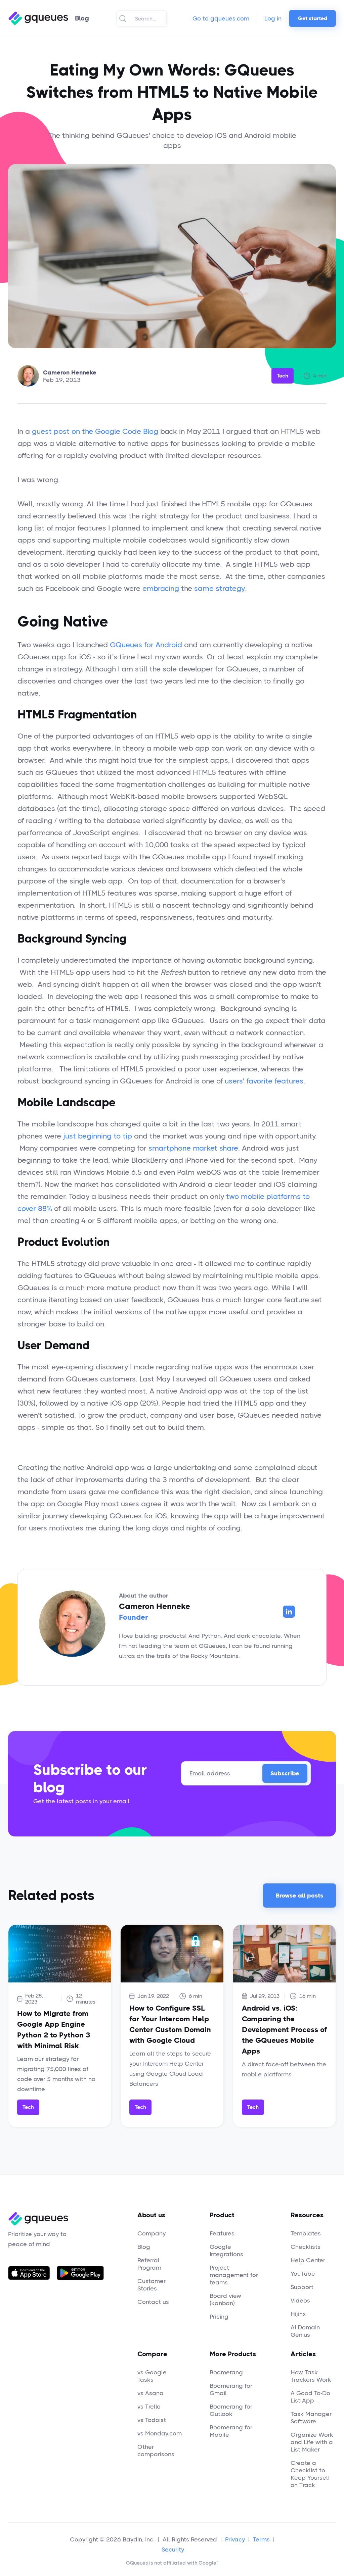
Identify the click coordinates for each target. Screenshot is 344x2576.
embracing (161, 588)
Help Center (308, 2260)
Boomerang (226, 2372)
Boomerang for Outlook (231, 2410)
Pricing (219, 2317)
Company (152, 2233)
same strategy (219, 588)
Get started (313, 18)
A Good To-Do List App (310, 2397)
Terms (261, 2539)
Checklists (306, 2247)
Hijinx (298, 2314)
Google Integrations (226, 2251)
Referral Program (149, 2264)
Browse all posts (299, 1896)
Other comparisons (156, 2451)
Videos (300, 2301)
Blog (144, 2247)
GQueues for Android (146, 645)
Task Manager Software (311, 2418)
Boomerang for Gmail (231, 2389)
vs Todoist (152, 2420)
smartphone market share (193, 1148)
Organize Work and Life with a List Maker (312, 2442)
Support (302, 2287)
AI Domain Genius (305, 2331)
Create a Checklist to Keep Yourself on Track (310, 2474)
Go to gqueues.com (221, 18)
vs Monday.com (160, 2433)
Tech (283, 376)
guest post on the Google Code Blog (95, 431)
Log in (273, 18)
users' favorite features (264, 1081)
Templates (306, 2233)
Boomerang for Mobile (231, 2431)
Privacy (235, 2539)
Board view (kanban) (225, 2300)
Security (173, 2549)
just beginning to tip (98, 1136)
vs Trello (149, 2407)
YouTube (303, 2274)
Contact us (153, 2302)
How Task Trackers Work (311, 2376)
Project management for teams (234, 2275)
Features (222, 2233)
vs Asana (150, 2393)
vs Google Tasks (152, 2376)
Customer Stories (152, 2285)
